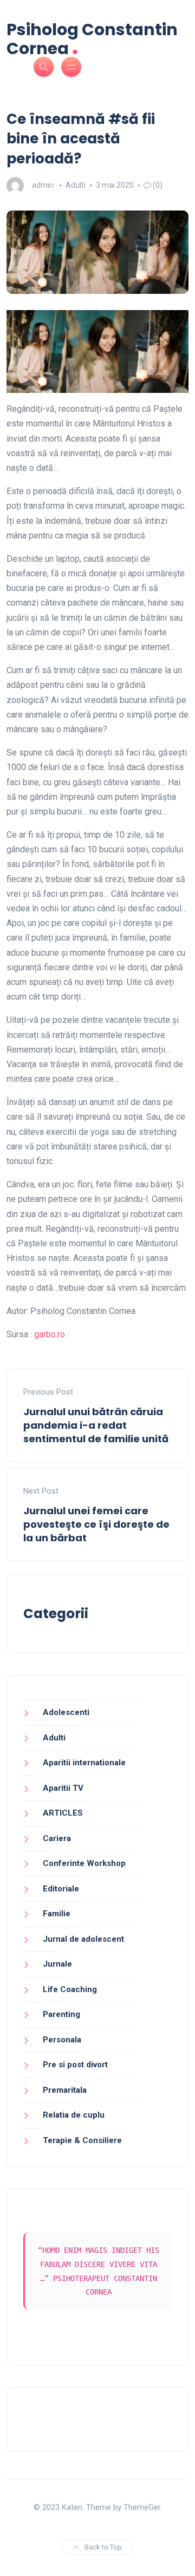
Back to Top (103, 2547)
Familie (57, 1914)
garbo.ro (50, 1334)
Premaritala (65, 2090)
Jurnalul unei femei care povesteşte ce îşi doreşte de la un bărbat (96, 1524)
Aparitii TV (63, 1788)
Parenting (61, 2014)
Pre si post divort (75, 2065)
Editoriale (61, 1889)
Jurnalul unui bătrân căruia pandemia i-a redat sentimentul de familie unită (96, 1425)
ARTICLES (63, 1813)
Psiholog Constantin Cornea (92, 39)
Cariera (57, 1838)
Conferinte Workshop (84, 1863)
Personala (62, 2040)
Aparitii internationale (84, 1763)
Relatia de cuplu (74, 2115)
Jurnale (57, 1964)
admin (43, 185)
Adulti (76, 185)
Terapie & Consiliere (82, 2140)
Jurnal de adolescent (83, 1939)
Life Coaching (70, 1989)
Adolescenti (66, 1712)
